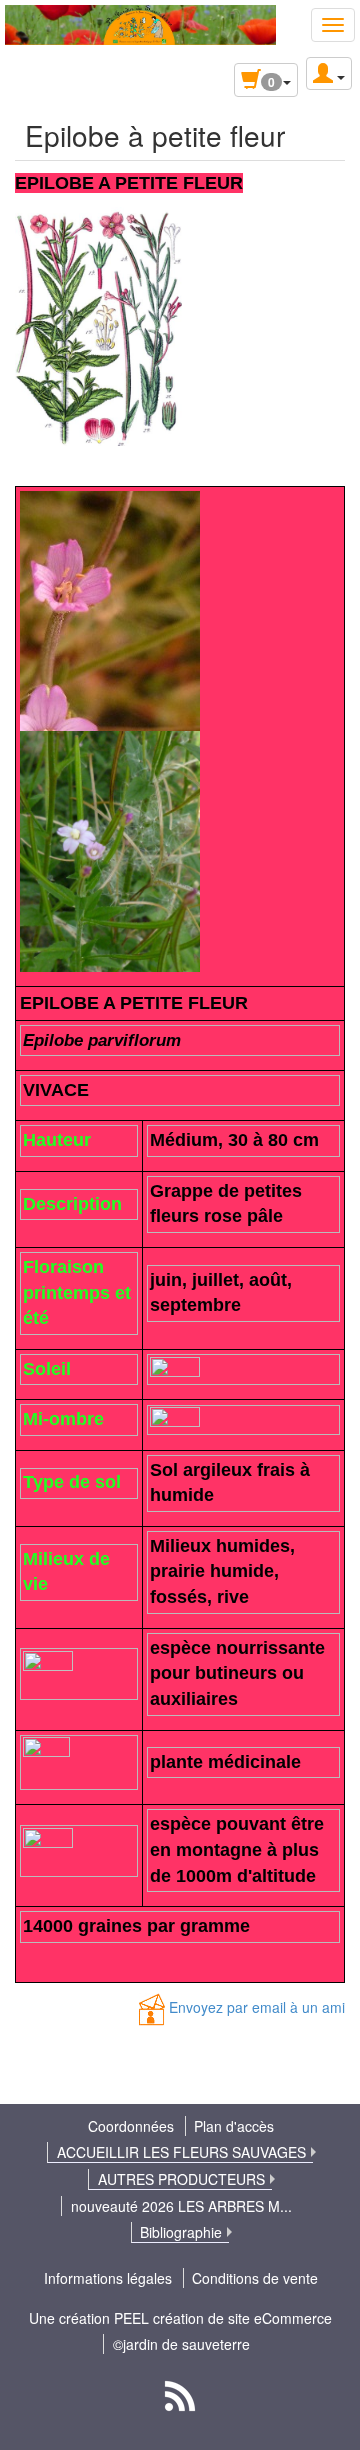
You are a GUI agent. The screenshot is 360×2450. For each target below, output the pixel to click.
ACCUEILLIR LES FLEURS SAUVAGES (181, 2152)
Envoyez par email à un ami (257, 2008)
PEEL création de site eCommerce (223, 2318)
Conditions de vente (255, 2278)
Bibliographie (181, 2232)
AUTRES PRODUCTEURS (181, 2179)
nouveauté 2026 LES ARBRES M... (181, 2206)
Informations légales (108, 2278)
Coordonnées (131, 2126)
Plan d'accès (234, 2126)
